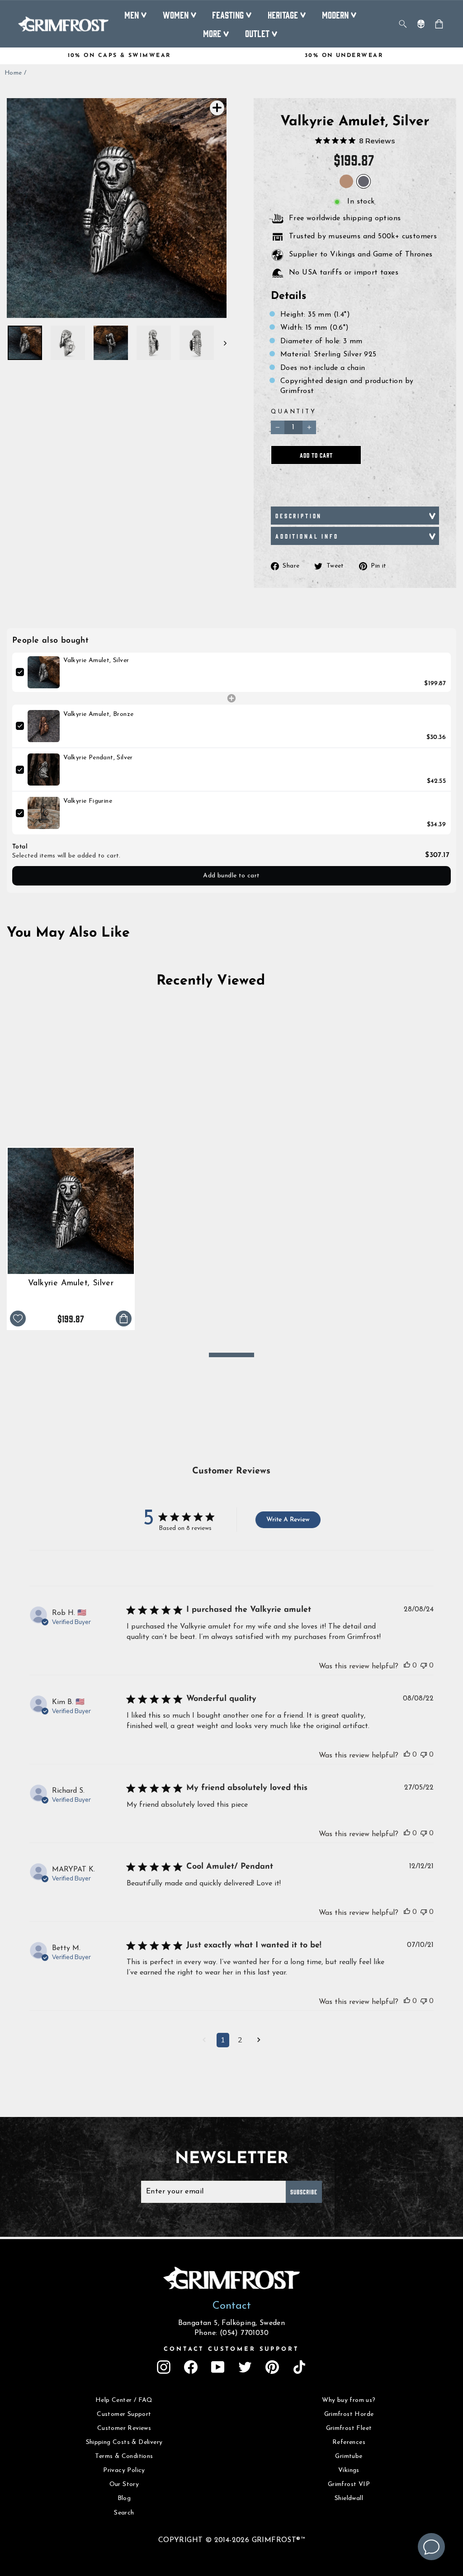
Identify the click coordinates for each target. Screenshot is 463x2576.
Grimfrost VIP (349, 2484)
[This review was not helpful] (424, 1665)
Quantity (294, 412)
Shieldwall (349, 2498)
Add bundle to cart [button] (231, 876)
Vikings (349, 2470)
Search (124, 2513)
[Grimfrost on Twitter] (245, 2367)
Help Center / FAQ (124, 2400)
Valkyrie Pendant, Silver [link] (98, 758)
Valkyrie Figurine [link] (88, 801)
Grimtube (349, 2456)
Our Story (124, 2484)
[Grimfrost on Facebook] (191, 2367)
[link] (44, 672)
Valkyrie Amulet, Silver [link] (96, 661)
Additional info (307, 536)
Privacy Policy (124, 2470)
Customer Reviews (124, 2428)
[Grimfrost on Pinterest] (272, 2367)
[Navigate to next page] (259, 2041)
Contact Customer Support (231, 2349)
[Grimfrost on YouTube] (218, 2367)
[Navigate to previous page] (204, 2041)
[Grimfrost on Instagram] (164, 2367)
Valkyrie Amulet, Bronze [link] (98, 714)
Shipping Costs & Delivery (124, 2442)
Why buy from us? (349, 2400)
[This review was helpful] (407, 1665)
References (349, 2442)
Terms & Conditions (124, 2456)
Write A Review (288, 1520)
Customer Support (124, 2414)
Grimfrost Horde (349, 2414)
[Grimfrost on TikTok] (299, 2367)
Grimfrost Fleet (349, 2428)
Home (13, 73)
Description (299, 516)
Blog (124, 2498)
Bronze (346, 181)
